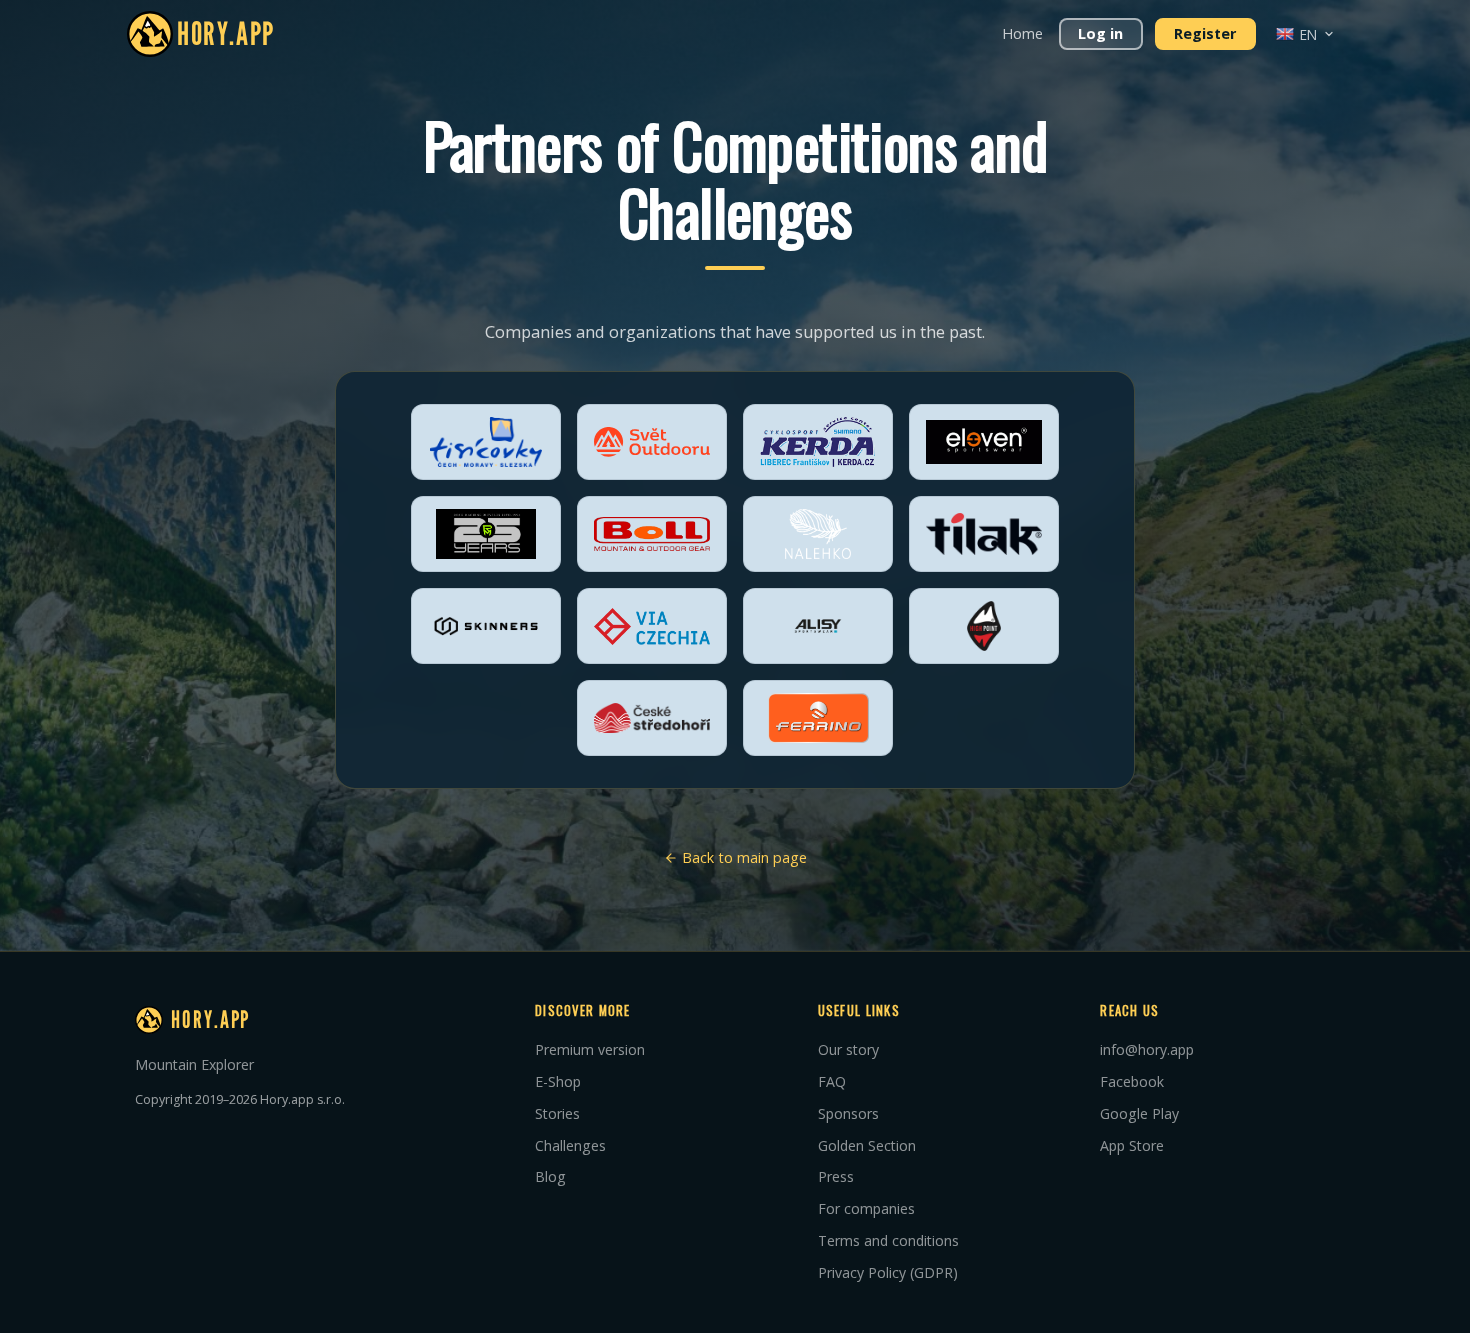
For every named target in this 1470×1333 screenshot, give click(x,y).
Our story (848, 1049)
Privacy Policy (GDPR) (888, 1272)
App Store (1132, 1145)
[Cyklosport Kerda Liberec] (818, 442)
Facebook (1132, 1081)
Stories (557, 1113)
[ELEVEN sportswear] (984, 442)
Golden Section (867, 1145)
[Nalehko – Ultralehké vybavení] (818, 534)
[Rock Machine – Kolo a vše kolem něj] (486, 534)
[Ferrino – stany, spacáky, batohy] (818, 718)
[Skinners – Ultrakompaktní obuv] (486, 626)
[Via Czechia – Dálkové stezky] (652, 626)
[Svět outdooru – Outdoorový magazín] (652, 442)
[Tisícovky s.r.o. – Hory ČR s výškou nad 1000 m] (486, 442)
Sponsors (848, 1113)
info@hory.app (1147, 1049)
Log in (1100, 33)
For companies (866, 1208)
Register (1205, 33)
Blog (550, 1176)
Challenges (570, 1145)
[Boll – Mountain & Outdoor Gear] (652, 534)
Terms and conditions (888, 1240)
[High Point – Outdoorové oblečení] (984, 626)
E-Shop (558, 1081)
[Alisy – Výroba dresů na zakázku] (818, 626)
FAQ (832, 1081)
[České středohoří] (652, 718)
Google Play (1139, 1113)
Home (1022, 33)
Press (836, 1176)
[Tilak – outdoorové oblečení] (984, 534)
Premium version (590, 1049)
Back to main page (742, 857)
